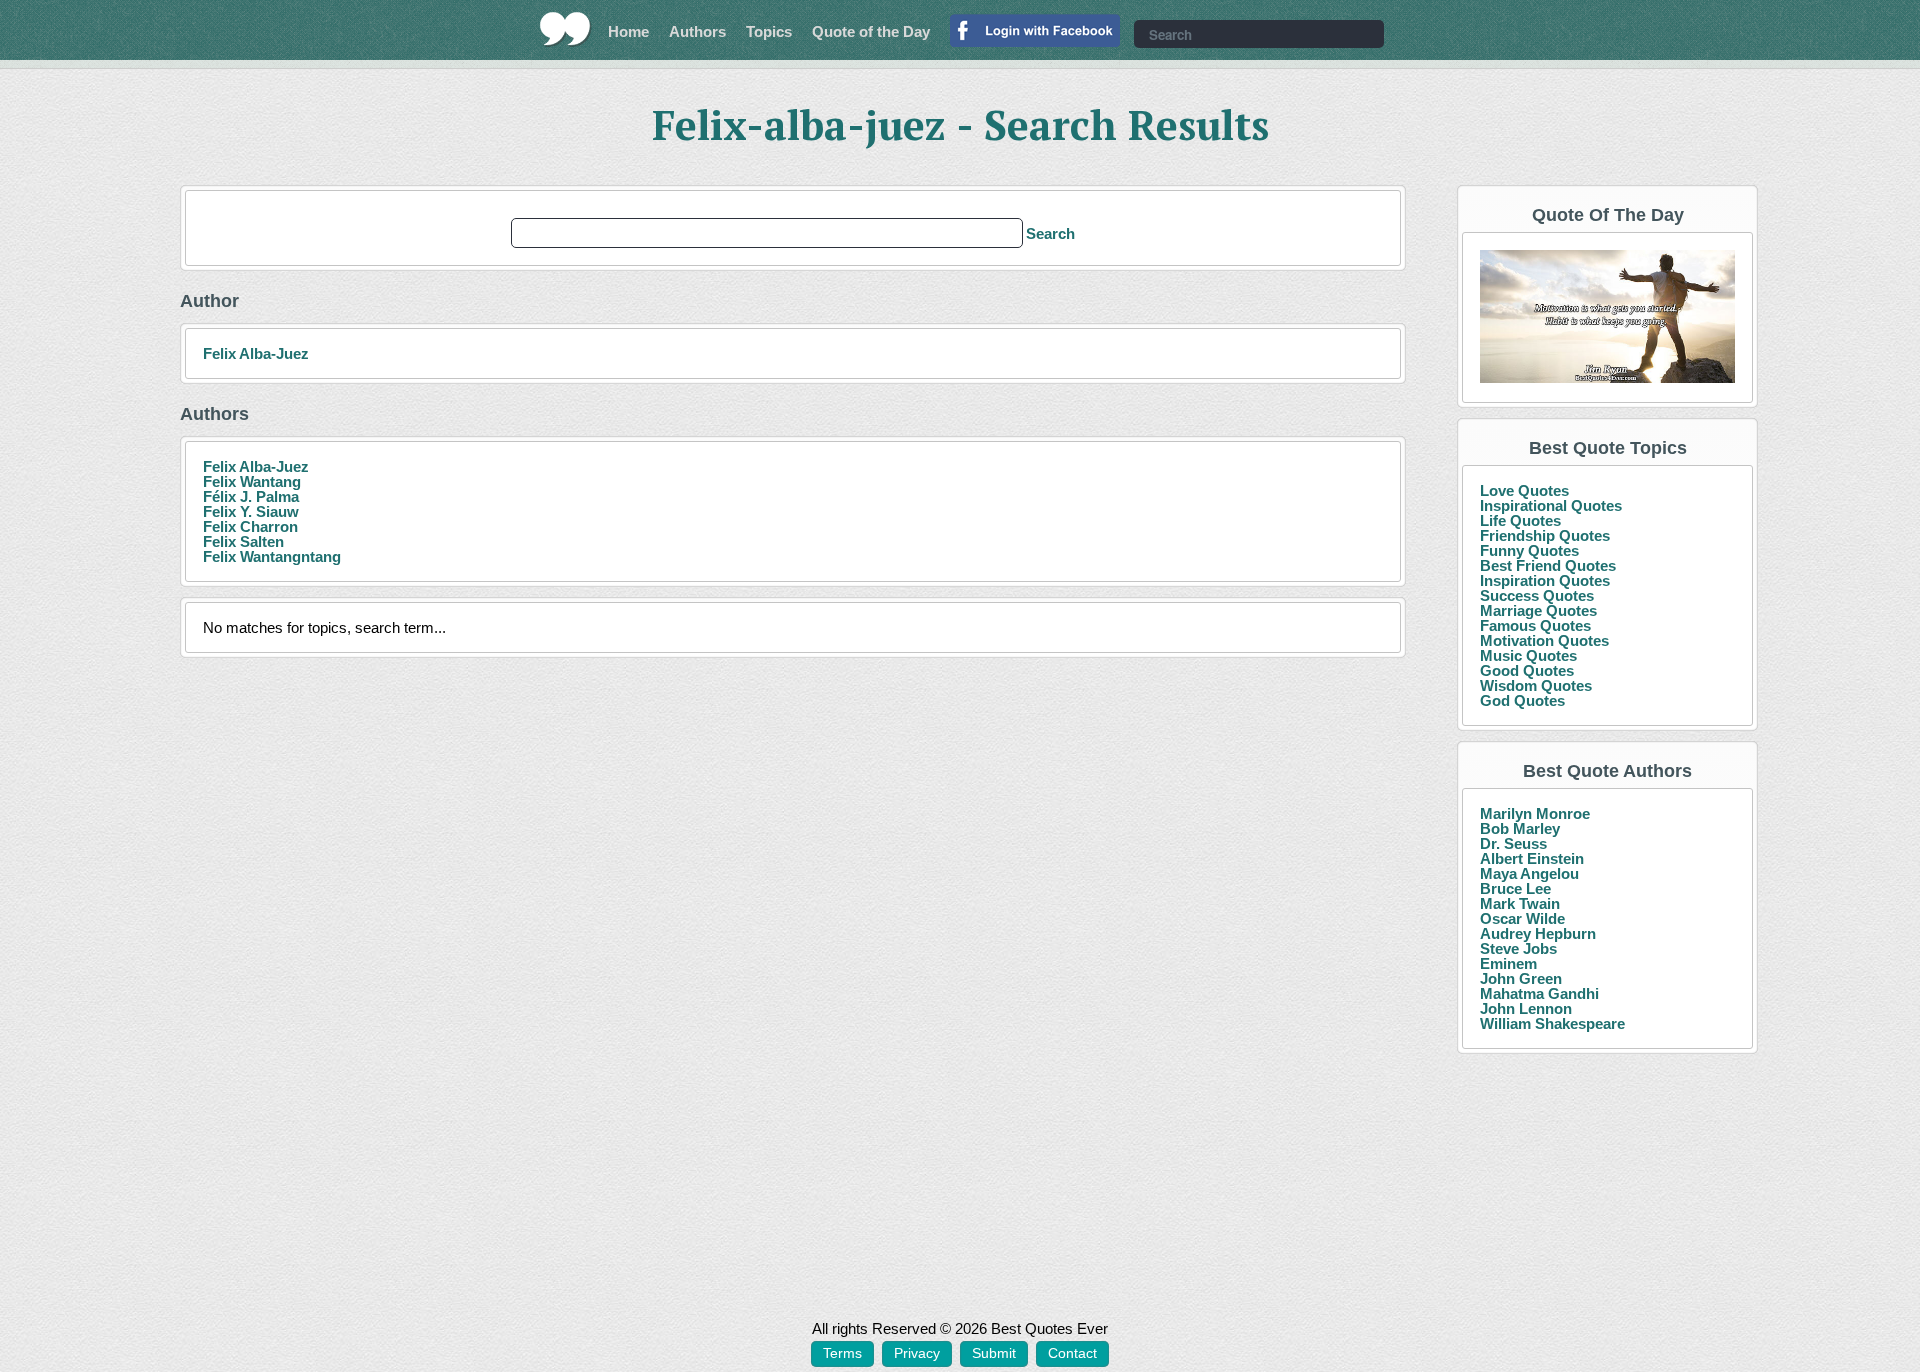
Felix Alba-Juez (256, 353)
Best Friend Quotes (1548, 565)
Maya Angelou (1529, 873)
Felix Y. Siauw (251, 511)
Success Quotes (1537, 595)
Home (628, 31)
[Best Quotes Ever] (565, 29)
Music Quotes (1528, 655)
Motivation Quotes (1544, 640)
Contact (1072, 1353)
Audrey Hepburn (1538, 933)
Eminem (1508, 963)
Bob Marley (1520, 828)
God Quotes (1522, 700)
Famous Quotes (1535, 625)
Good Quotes (1527, 670)
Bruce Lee (1515, 888)
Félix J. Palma (251, 496)
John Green (1521, 978)
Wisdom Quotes (1536, 685)
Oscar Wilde (1522, 918)
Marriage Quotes (1538, 610)
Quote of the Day (871, 31)
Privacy (917, 1353)
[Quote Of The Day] (1607, 317)
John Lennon (1526, 1008)
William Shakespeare (1552, 1023)
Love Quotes (1524, 490)
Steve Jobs (1518, 948)
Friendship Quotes (1545, 535)
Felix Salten (243, 541)
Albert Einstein (1532, 858)
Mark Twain (1520, 903)
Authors (697, 31)
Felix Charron (250, 526)
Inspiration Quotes (1545, 580)
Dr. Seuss (1513, 843)
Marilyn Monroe (1535, 813)
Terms (842, 1353)
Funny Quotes (1529, 550)
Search (1050, 233)
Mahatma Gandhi (1539, 993)
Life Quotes (1520, 520)
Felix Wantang (252, 481)
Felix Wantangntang (272, 556)
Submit (994, 1353)
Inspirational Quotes (1551, 505)
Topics (769, 31)
